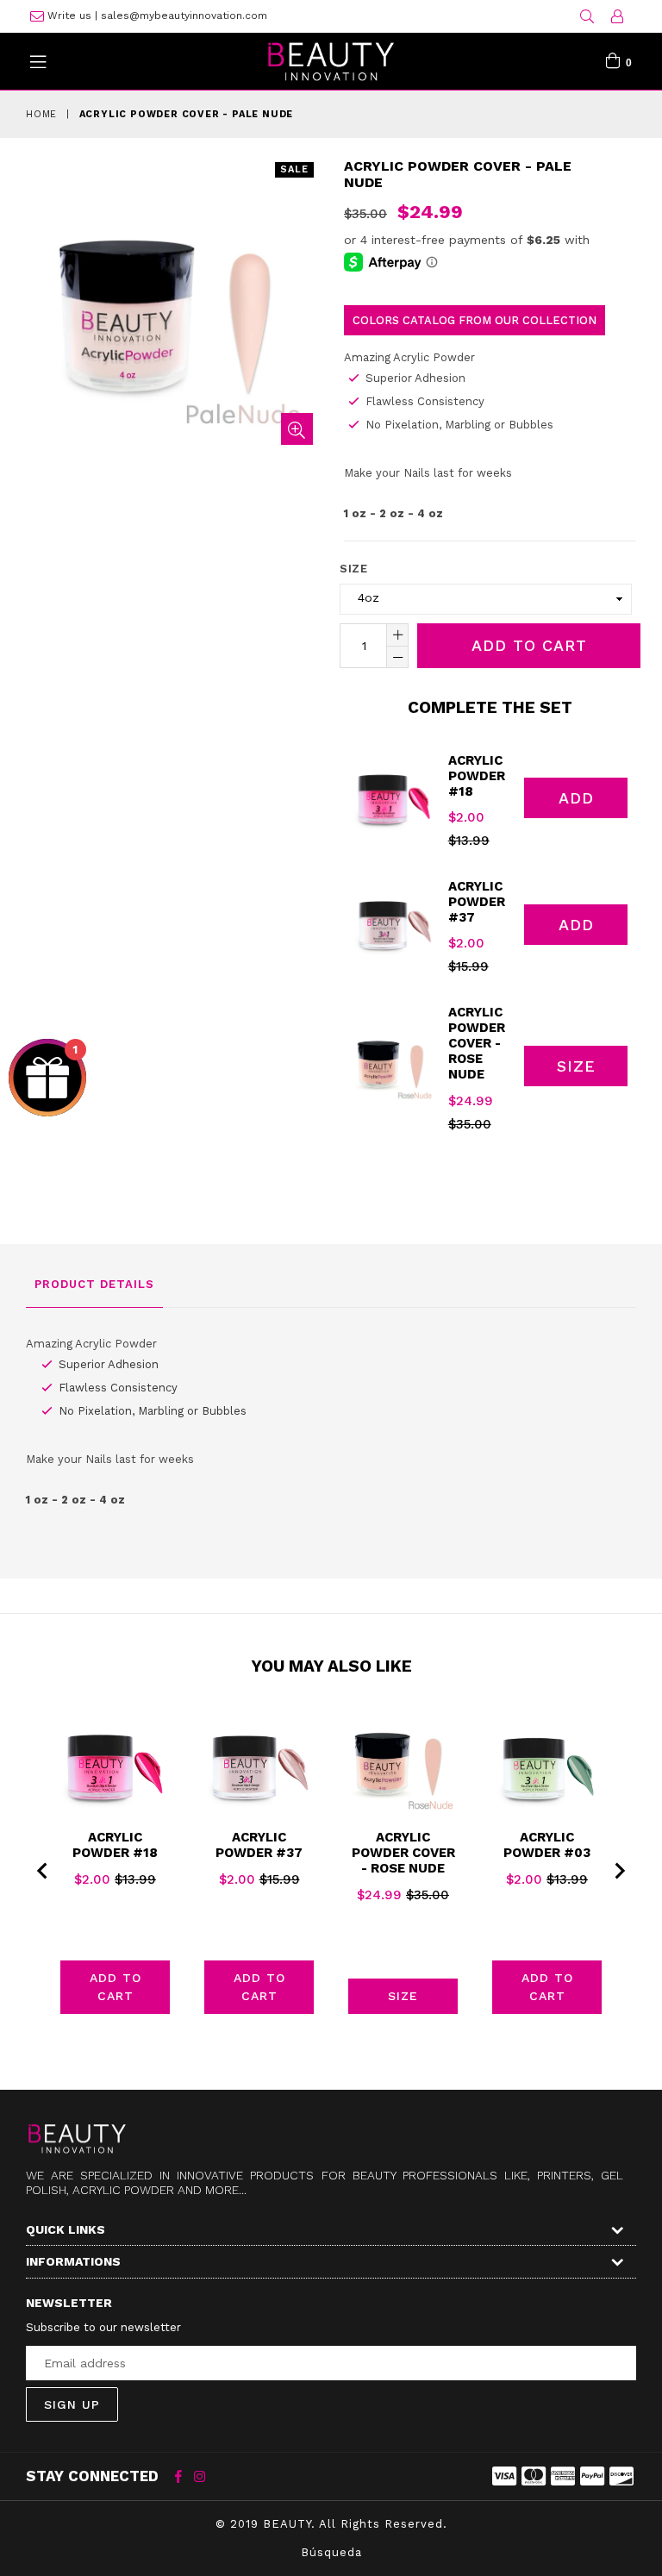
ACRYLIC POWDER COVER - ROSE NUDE (477, 1043)
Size (353, 569)
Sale (294, 169)
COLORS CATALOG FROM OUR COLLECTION (475, 320)
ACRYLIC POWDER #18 (477, 776)
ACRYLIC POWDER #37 (477, 902)
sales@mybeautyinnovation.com (184, 16)
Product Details (94, 1284)
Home (41, 114)
